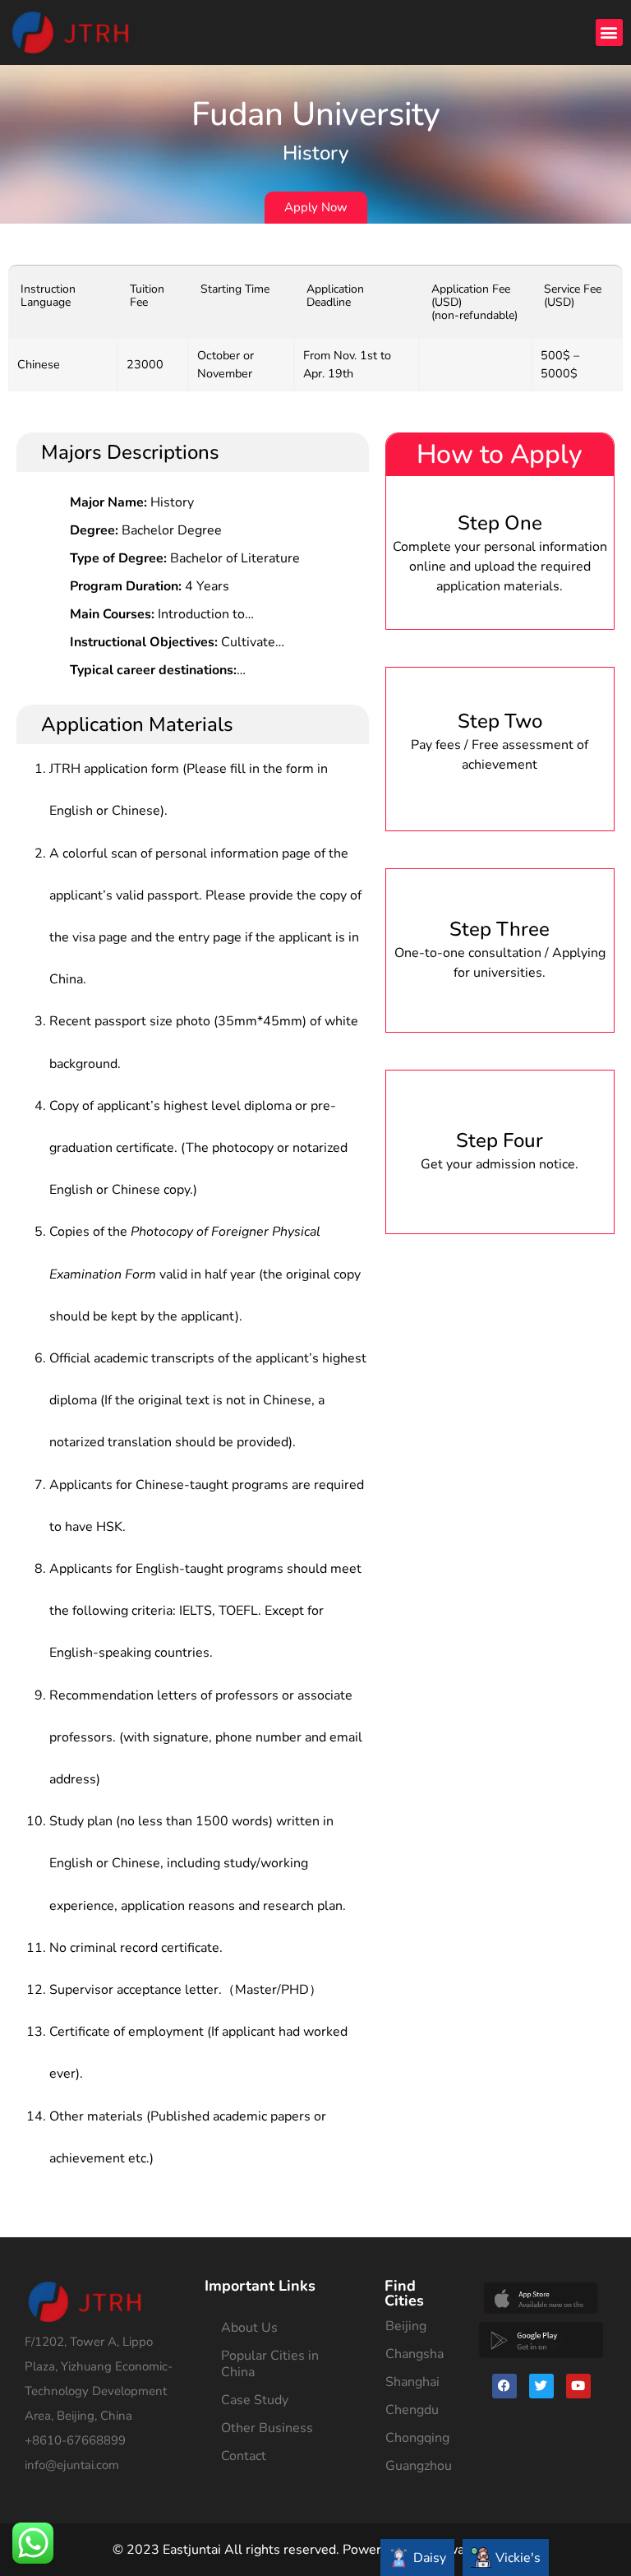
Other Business (267, 2428)
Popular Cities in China (270, 2364)
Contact (244, 2456)
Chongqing (417, 2438)
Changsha (415, 2354)
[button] (609, 32)
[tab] (417, 2558)
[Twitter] (541, 2386)
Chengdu (412, 2410)
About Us (249, 2328)
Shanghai (412, 2382)
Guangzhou (419, 2466)
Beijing (406, 2326)
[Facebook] (504, 2386)
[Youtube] (578, 2386)
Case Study (255, 2400)
